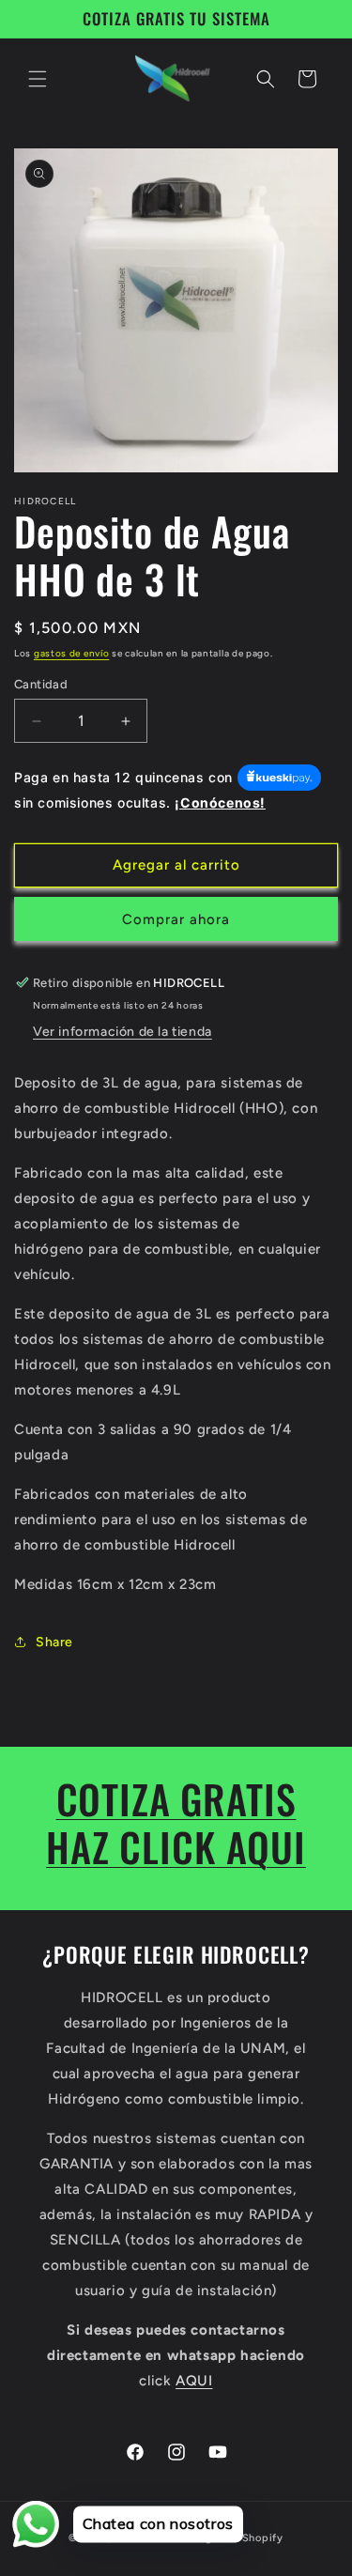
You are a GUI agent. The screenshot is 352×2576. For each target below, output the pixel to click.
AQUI (194, 2381)
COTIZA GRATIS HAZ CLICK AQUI (176, 1822)
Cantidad (41, 684)
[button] (38, 79)
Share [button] (54, 1642)
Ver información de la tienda (122, 1032)
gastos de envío (72, 653)
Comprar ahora (176, 919)
